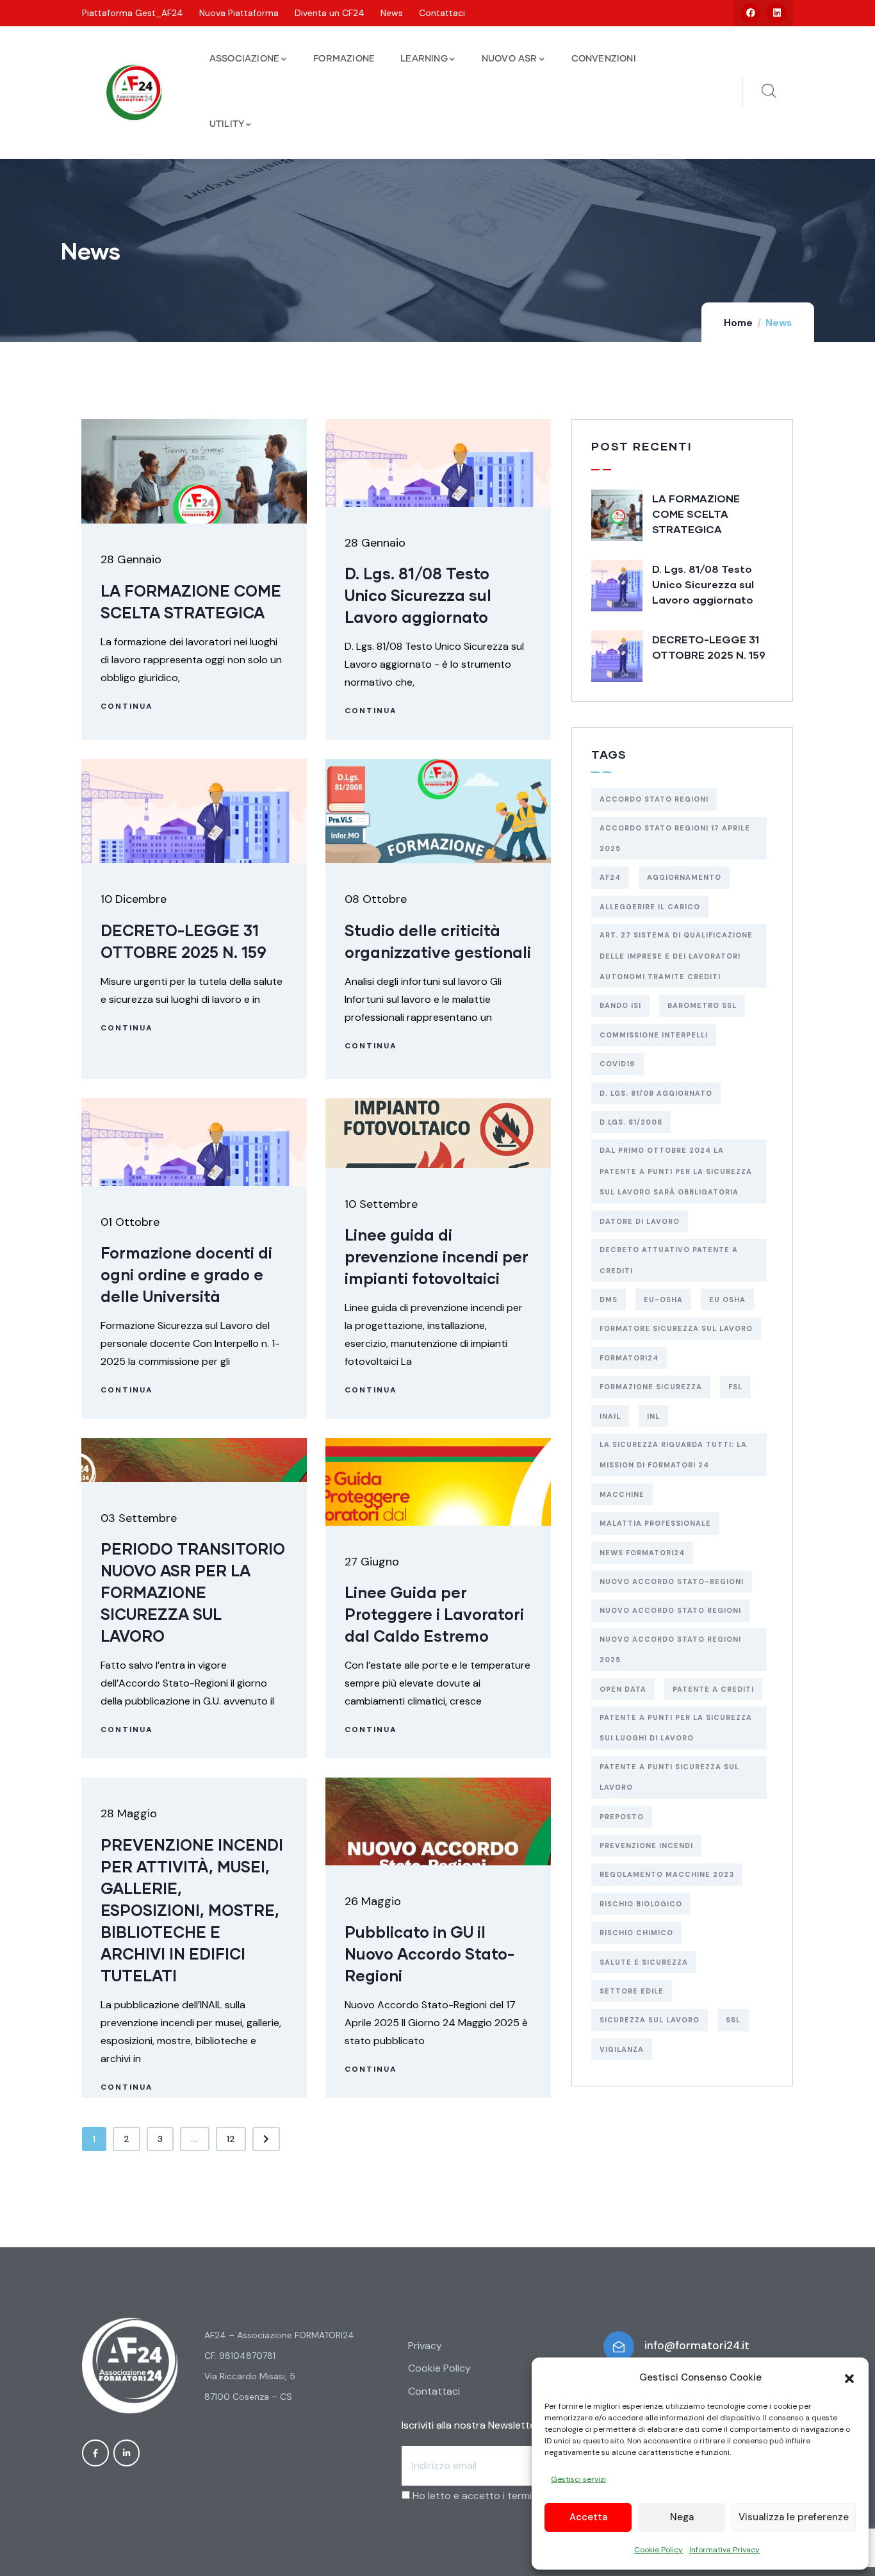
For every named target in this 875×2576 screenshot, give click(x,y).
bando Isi (620, 1005)
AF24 (610, 877)
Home (738, 323)
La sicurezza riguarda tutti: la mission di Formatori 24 (673, 1455)
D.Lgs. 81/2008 (631, 1122)
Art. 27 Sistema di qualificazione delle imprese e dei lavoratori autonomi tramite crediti (676, 956)
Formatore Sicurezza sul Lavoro (676, 1328)
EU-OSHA (663, 1300)
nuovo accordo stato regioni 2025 (670, 1649)
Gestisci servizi (578, 2479)
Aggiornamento (684, 877)
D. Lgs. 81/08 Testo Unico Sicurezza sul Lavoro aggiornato (418, 595)
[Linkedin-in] (127, 2453)
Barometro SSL (702, 1005)
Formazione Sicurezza (651, 1387)
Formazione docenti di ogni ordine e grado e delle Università (186, 1274)
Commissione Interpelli (654, 1035)
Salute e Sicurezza (644, 1962)
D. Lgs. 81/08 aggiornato (656, 1093)
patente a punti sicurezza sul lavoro (669, 1777)
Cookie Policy (658, 2550)
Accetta (588, 2517)
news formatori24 (642, 1553)
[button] (849, 2377)
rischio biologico (641, 1904)
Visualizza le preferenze (794, 2517)
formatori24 (629, 1358)
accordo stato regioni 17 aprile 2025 (675, 838)
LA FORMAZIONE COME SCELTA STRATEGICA (696, 514)
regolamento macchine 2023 (667, 1874)
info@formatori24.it (697, 2345)
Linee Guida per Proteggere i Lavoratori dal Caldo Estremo (434, 1614)
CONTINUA (127, 706)
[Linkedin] (777, 13)
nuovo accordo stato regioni (670, 1610)
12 (231, 2139)
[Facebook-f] (95, 2453)
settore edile (632, 1991)
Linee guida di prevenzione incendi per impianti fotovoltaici (437, 1256)
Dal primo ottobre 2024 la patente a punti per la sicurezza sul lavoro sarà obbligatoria (676, 1171)
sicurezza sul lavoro (650, 2020)
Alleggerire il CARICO (650, 907)
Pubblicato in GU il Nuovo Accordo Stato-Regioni (429, 1953)
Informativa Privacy (724, 2550)
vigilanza (622, 2049)
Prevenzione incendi (646, 1845)
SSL (733, 2020)
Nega (682, 2517)
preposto (622, 1817)
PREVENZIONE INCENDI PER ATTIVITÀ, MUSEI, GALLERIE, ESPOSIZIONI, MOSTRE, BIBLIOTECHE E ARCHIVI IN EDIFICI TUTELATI (192, 1910)
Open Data (623, 1689)
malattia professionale (655, 1523)
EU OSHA (727, 1300)
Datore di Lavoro (640, 1221)
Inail (610, 1416)
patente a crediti (713, 1689)
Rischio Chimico (636, 1933)
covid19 (617, 1064)
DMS (609, 1300)
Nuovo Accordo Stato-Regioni (672, 1581)
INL (653, 1416)
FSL (735, 1387)
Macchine (622, 1494)
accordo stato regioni (654, 799)
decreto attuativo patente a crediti (669, 1260)
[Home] (134, 93)
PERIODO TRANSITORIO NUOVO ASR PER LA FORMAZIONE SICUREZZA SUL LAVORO (193, 1592)
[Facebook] (750, 13)
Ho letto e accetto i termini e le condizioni (510, 2496)
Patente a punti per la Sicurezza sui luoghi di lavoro (676, 1728)
